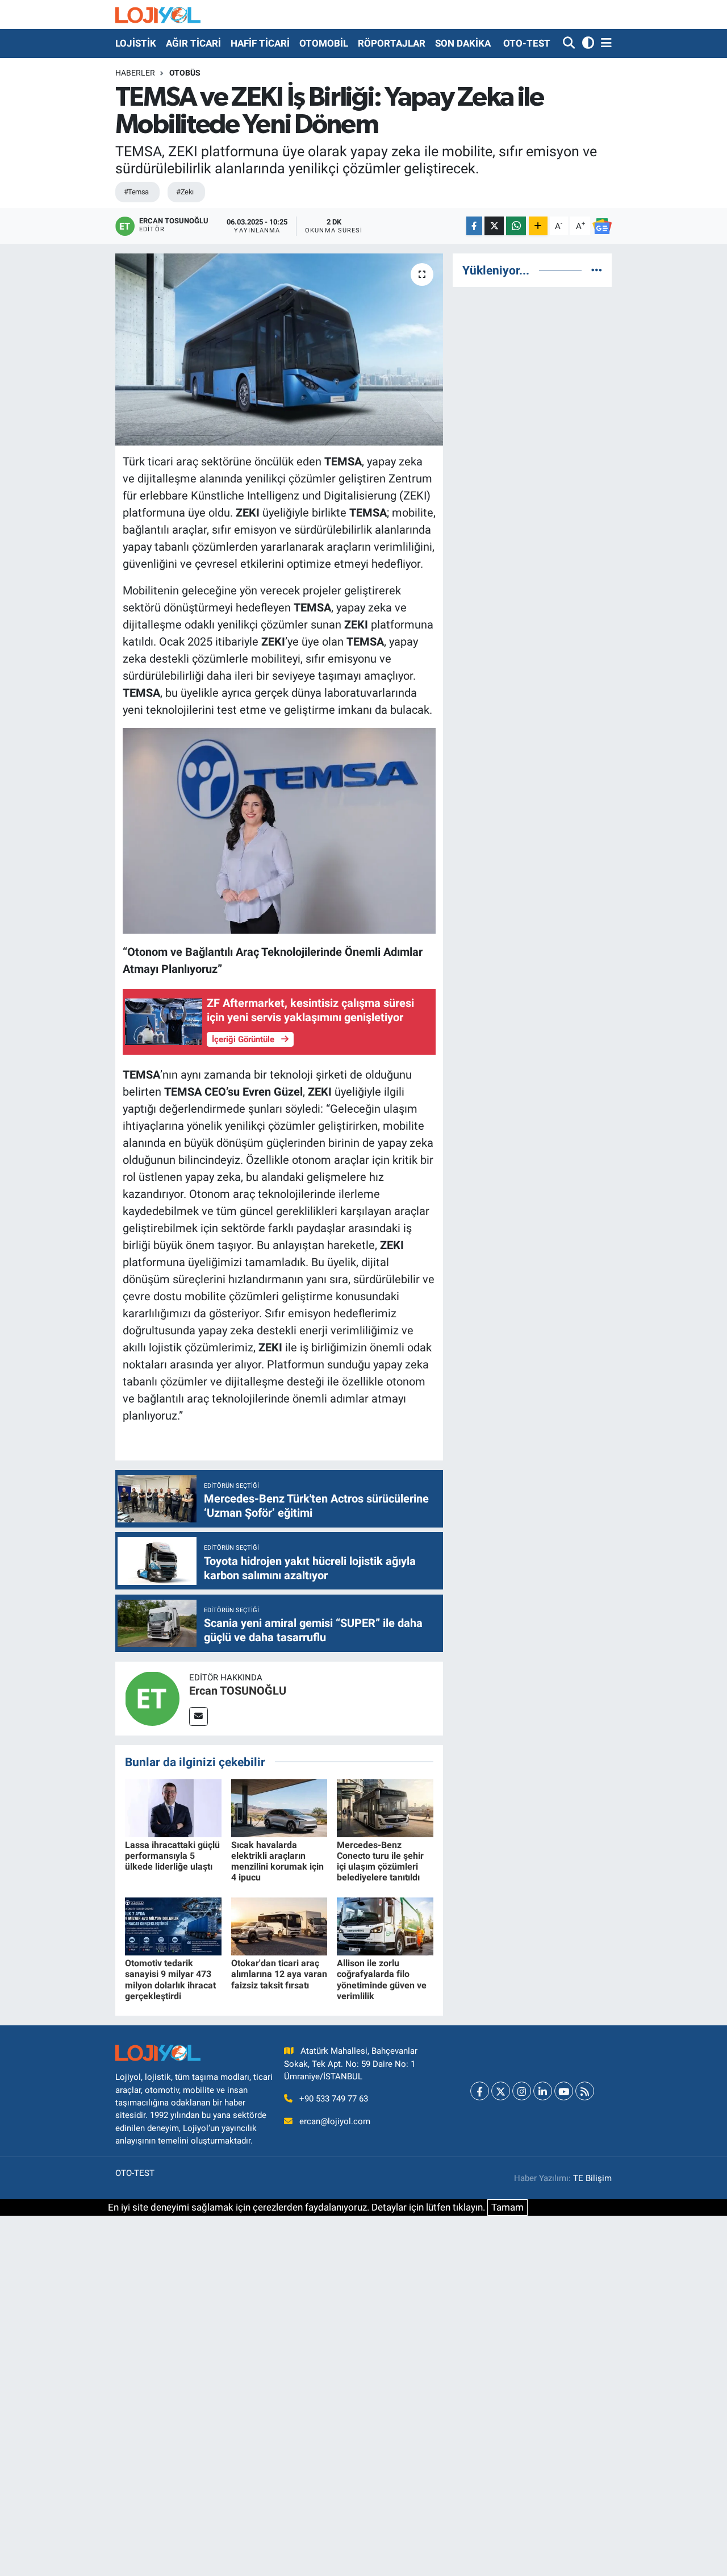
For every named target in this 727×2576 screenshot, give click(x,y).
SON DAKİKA (463, 43)
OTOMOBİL (324, 43)
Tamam (507, 2207)
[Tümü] (597, 270)
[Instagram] (522, 2091)
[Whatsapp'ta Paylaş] (516, 226)
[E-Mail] (199, 1716)
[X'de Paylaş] (494, 226)
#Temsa (136, 192)
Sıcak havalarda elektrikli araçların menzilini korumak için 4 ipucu (277, 1861)
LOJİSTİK (136, 43)
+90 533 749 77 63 (334, 2099)
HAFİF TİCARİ (260, 43)
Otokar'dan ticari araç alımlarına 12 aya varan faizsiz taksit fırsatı (279, 1974)
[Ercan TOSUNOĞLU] (152, 1697)
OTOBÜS (185, 73)
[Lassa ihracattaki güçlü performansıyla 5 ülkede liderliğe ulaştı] (173, 1807)
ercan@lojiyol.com (335, 2121)
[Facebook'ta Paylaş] (474, 226)
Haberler (135, 73)
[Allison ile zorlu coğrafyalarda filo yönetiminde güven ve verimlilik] (385, 1926)
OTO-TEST (527, 43)
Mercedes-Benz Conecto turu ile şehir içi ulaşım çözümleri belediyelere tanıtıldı (380, 1861)
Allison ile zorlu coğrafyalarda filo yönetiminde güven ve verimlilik (382, 1980)
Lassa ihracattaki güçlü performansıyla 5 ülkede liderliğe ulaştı (172, 1856)
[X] (501, 2091)
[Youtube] (564, 2091)
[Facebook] (480, 2091)
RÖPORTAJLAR (392, 43)
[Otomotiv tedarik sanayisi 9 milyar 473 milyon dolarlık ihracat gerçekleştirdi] (173, 1926)
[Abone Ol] (602, 226)
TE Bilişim (592, 2178)
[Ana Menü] (604, 43)
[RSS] (585, 2091)
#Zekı (185, 192)
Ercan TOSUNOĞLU (238, 1691)
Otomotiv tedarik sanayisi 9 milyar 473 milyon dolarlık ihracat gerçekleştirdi (170, 1980)
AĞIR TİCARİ (193, 43)
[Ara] (570, 43)
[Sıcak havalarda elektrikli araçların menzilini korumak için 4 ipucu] (279, 1807)
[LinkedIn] (543, 2091)
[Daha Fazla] (538, 226)
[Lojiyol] (158, 14)
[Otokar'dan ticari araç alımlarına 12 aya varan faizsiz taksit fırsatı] (279, 1926)
